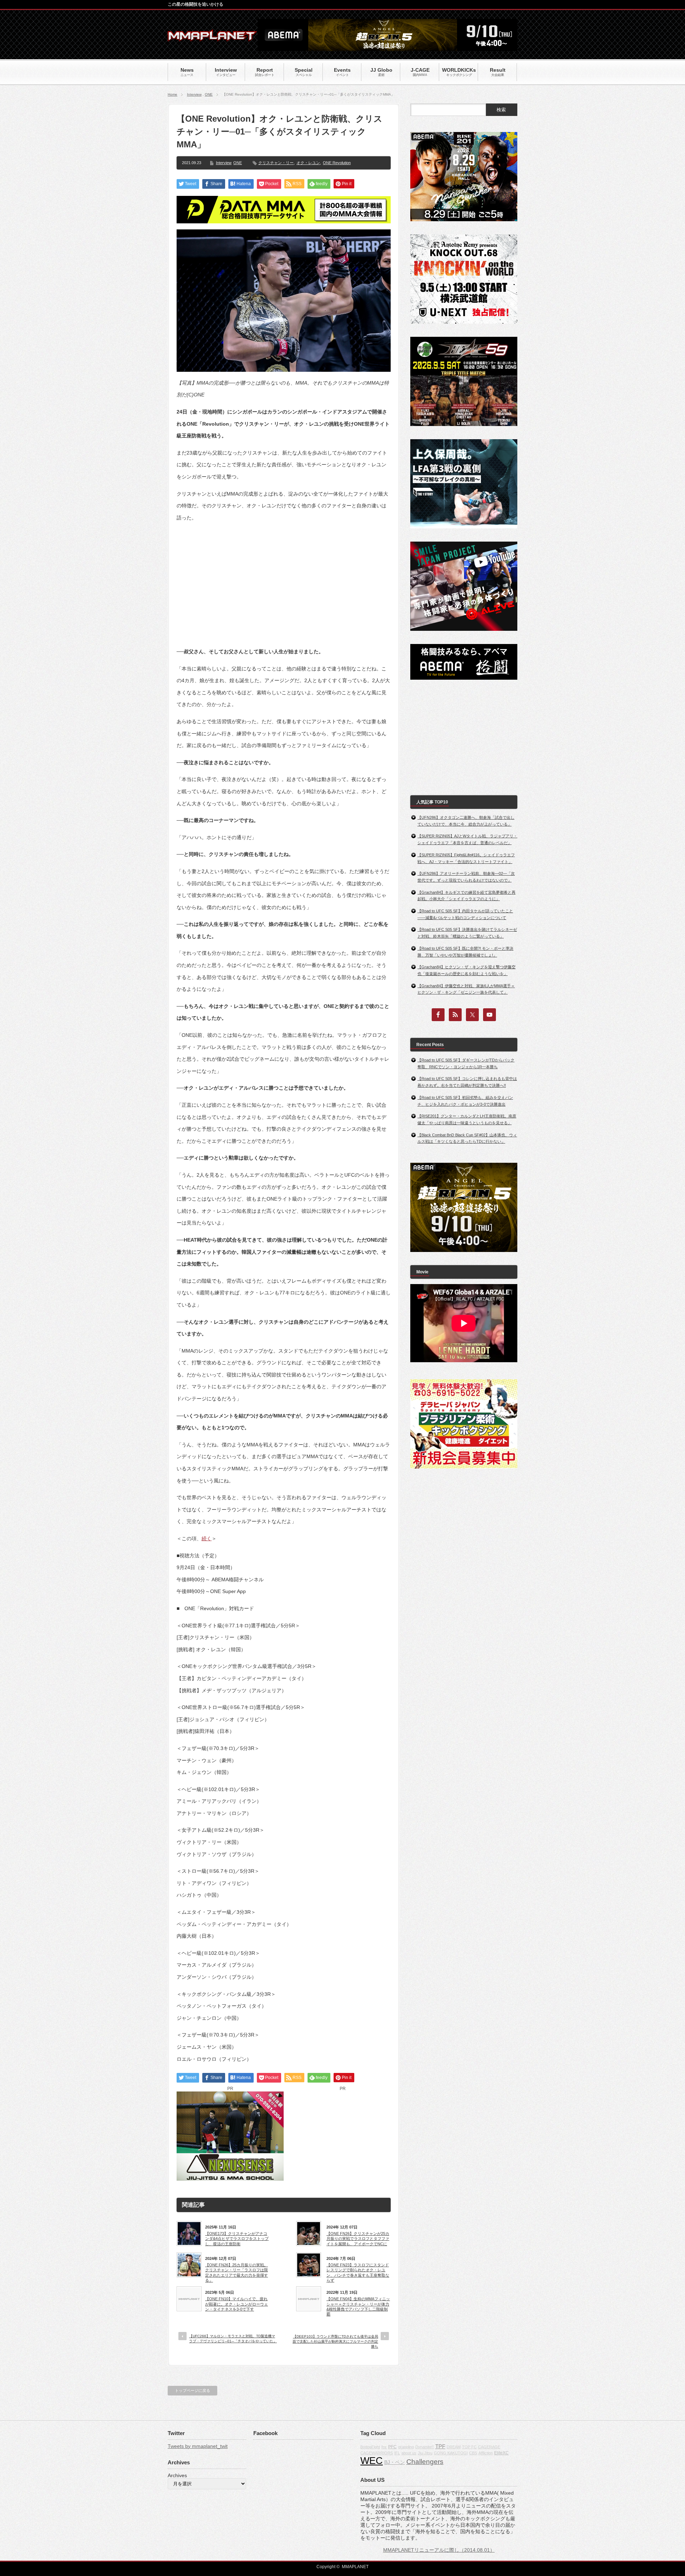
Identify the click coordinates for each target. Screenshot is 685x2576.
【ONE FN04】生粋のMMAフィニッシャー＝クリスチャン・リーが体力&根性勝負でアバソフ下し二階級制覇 (358, 2306)
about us (409, 2453)
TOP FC (469, 2447)
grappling (406, 2447)
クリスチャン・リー (276, 163)
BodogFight (370, 2447)
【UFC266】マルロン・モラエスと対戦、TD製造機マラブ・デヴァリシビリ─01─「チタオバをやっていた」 (233, 2339)
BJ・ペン (395, 2462)
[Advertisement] (284, 579)
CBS (473, 2453)
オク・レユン (308, 163)
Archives (177, 2475)
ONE (209, 94)
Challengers (425, 2462)
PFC (392, 2447)
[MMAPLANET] (212, 38)
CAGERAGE (489, 2447)
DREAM (454, 2447)
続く (207, 1538)
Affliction (486, 2453)
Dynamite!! (425, 2447)
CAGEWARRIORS (377, 2453)
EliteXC (501, 2453)
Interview (194, 94)
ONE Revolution (337, 163)
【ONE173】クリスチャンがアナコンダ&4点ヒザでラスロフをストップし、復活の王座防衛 (237, 2239)
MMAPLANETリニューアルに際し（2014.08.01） (439, 2550)
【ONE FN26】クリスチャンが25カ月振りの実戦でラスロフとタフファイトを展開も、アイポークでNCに (358, 2239)
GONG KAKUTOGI (451, 2453)
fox (384, 2447)
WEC (372, 2461)
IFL (397, 2453)
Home (172, 94)
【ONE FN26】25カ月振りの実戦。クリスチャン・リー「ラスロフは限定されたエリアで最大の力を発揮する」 (237, 2273)
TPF (440, 2446)
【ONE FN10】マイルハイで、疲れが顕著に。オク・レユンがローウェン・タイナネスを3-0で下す (237, 2304)
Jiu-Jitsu (425, 2453)
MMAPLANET (355, 2567)
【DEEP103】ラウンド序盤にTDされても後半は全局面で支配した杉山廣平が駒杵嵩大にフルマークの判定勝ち (335, 2341)
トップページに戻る (192, 2390)
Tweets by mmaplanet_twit (198, 2446)
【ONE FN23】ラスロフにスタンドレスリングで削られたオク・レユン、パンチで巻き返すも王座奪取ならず (358, 2273)
